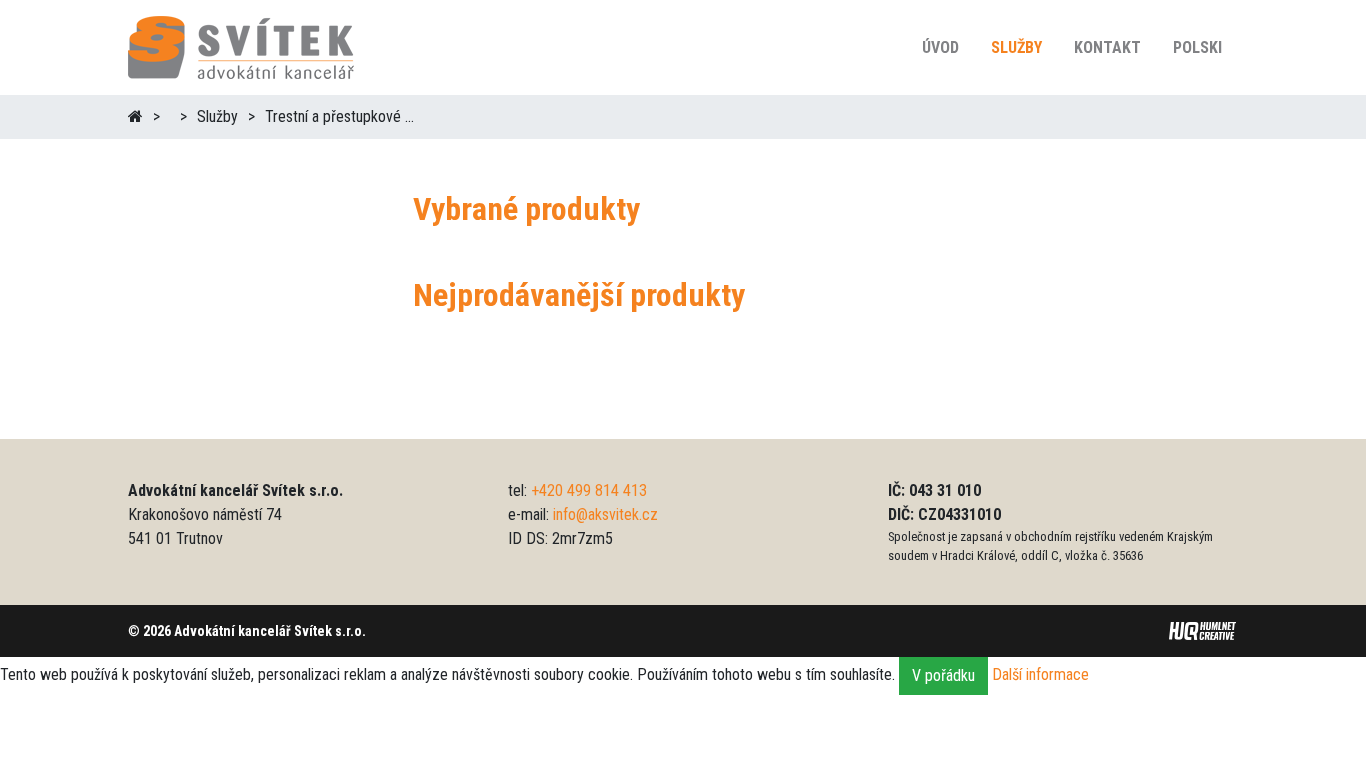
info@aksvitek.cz (605, 514)
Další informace (1040, 675)
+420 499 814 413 (589, 490)
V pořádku (943, 675)
